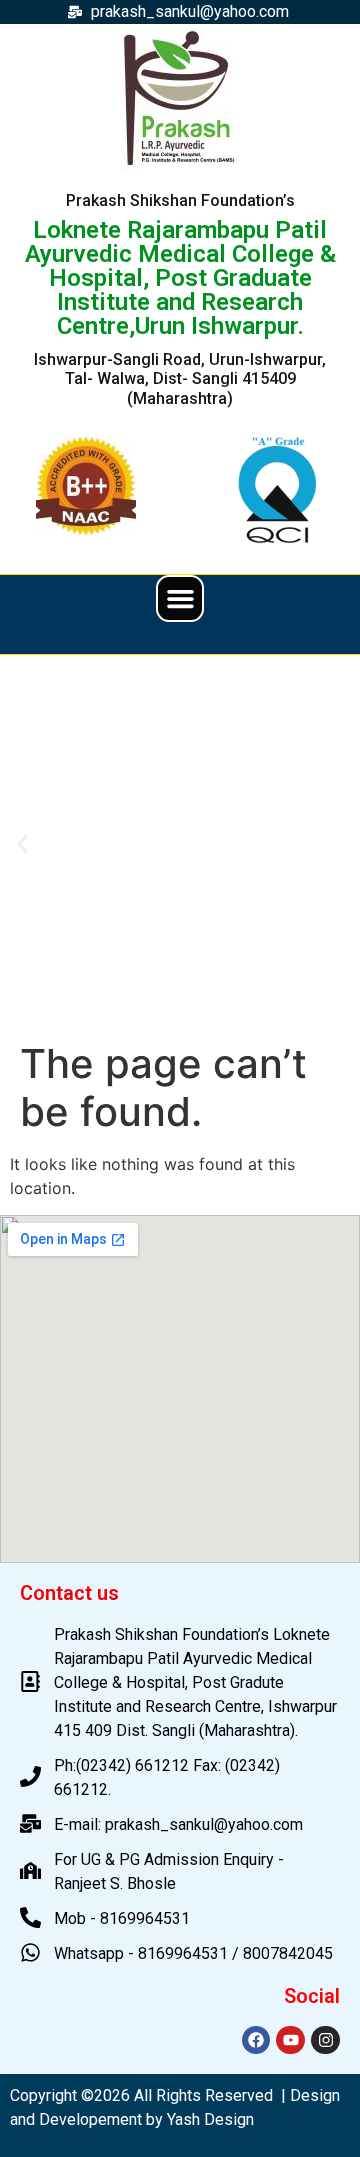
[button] (180, 599)
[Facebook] (256, 2040)
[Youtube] (290, 2040)
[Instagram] (325, 2040)
